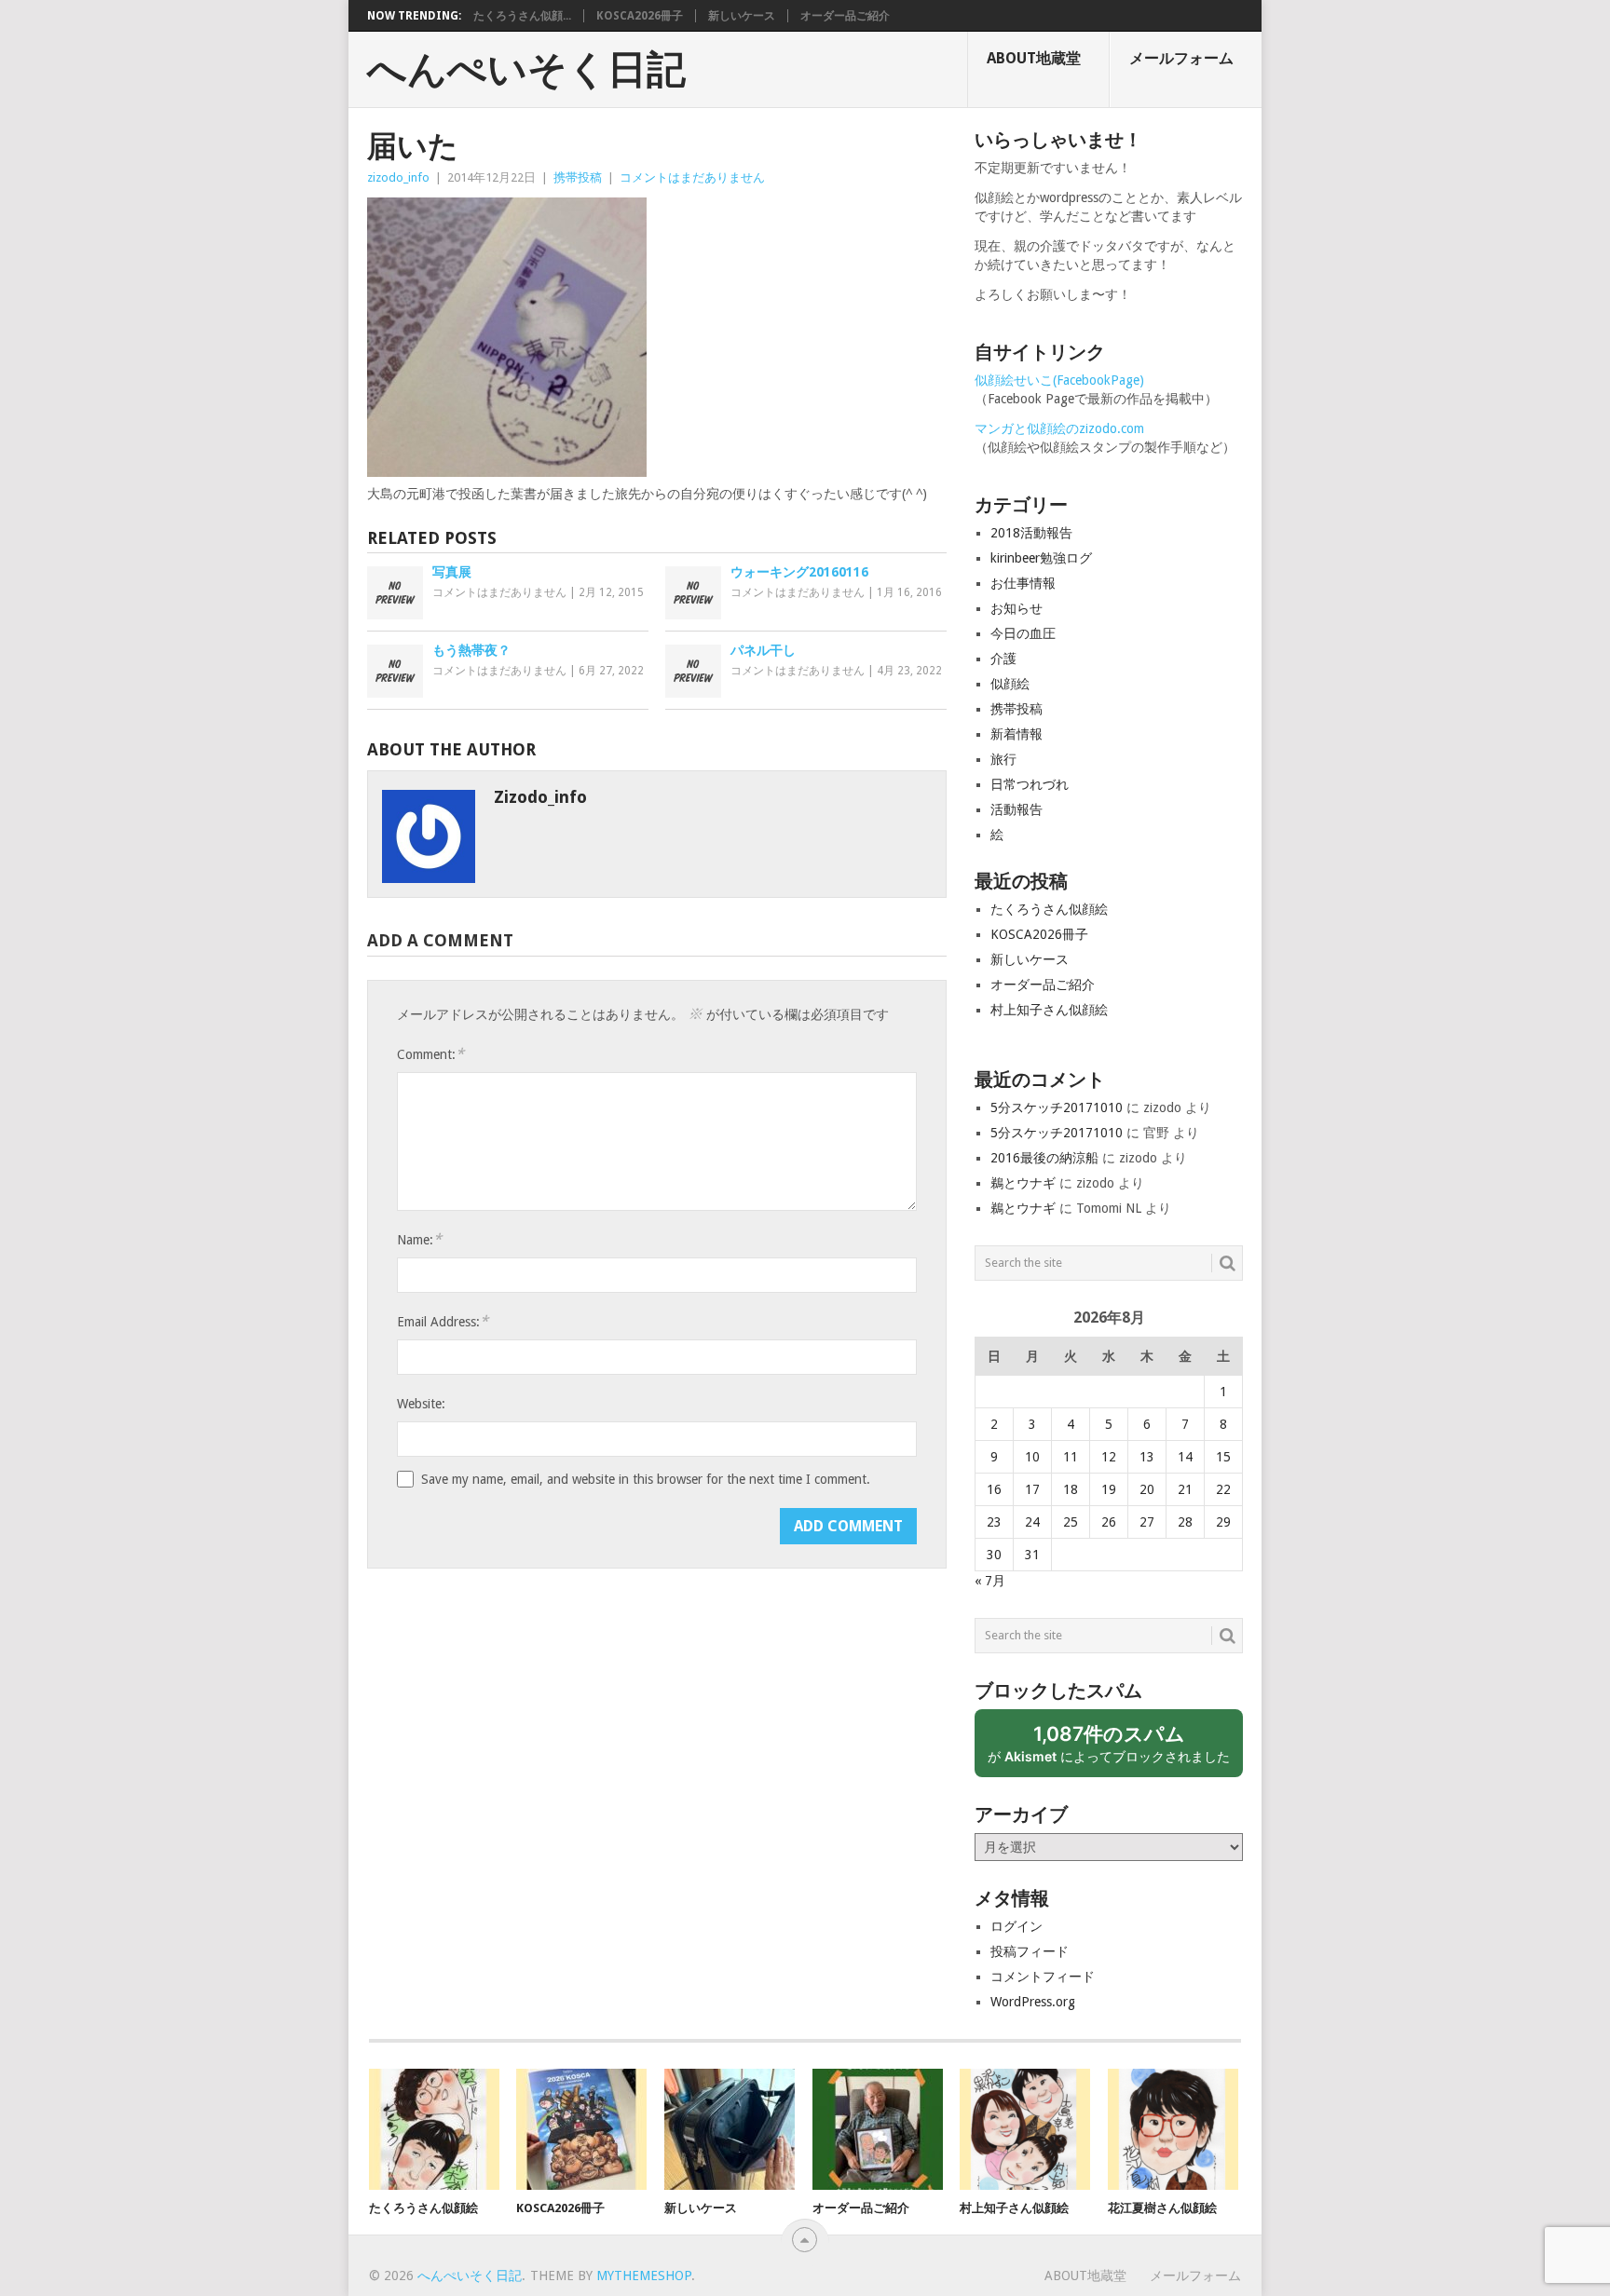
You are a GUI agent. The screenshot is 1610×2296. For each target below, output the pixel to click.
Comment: (430, 1054)
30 (994, 1555)
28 (1185, 1522)
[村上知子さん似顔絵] (1025, 2129)
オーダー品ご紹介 (845, 16)
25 (1071, 1522)
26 (1109, 1522)
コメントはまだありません (692, 177)
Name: (419, 1239)
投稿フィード (1030, 1951)
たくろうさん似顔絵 (1049, 909)
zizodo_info (398, 177)
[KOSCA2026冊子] (581, 2129)
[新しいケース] (730, 2129)
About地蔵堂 (1034, 58)
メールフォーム (1181, 58)
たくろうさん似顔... (522, 16)
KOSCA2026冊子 (640, 16)
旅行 (1003, 759)
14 (1185, 1457)
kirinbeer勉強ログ (1041, 558)
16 (994, 1489)
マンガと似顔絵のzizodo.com (1059, 428)
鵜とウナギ (1023, 1183)
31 (1032, 1555)
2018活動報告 (1031, 533)
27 (1147, 1522)
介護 (1003, 659)
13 (1147, 1457)
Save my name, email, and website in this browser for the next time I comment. (646, 1479)
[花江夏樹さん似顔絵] (1173, 2129)
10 (1032, 1457)
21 (1185, 1489)
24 (1032, 1522)
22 (1223, 1489)
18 (1071, 1489)
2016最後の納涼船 (1044, 1158)
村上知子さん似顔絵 (1049, 1010)
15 (1223, 1457)
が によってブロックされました (1115, 1750)
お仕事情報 (1023, 583)
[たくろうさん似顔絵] (434, 2129)
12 (1109, 1457)
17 (1032, 1489)
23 (994, 1522)
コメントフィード (1043, 1977)
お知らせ (1016, 608)
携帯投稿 (578, 177)
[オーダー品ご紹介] (878, 2129)
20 (1147, 1489)
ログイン (1016, 1926)
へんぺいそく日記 (526, 70)
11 (1071, 1457)
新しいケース (742, 16)
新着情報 (1016, 734)
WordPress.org (1033, 2002)
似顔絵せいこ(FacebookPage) (1059, 380)
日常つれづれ (1030, 784)
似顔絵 (1010, 684)
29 (1223, 1522)
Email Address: (443, 1321)
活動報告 (1016, 809)
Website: (421, 1404)
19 (1109, 1489)
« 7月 (990, 1581)
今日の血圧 (1023, 633)
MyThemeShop (644, 2276)
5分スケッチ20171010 (1057, 1107)
